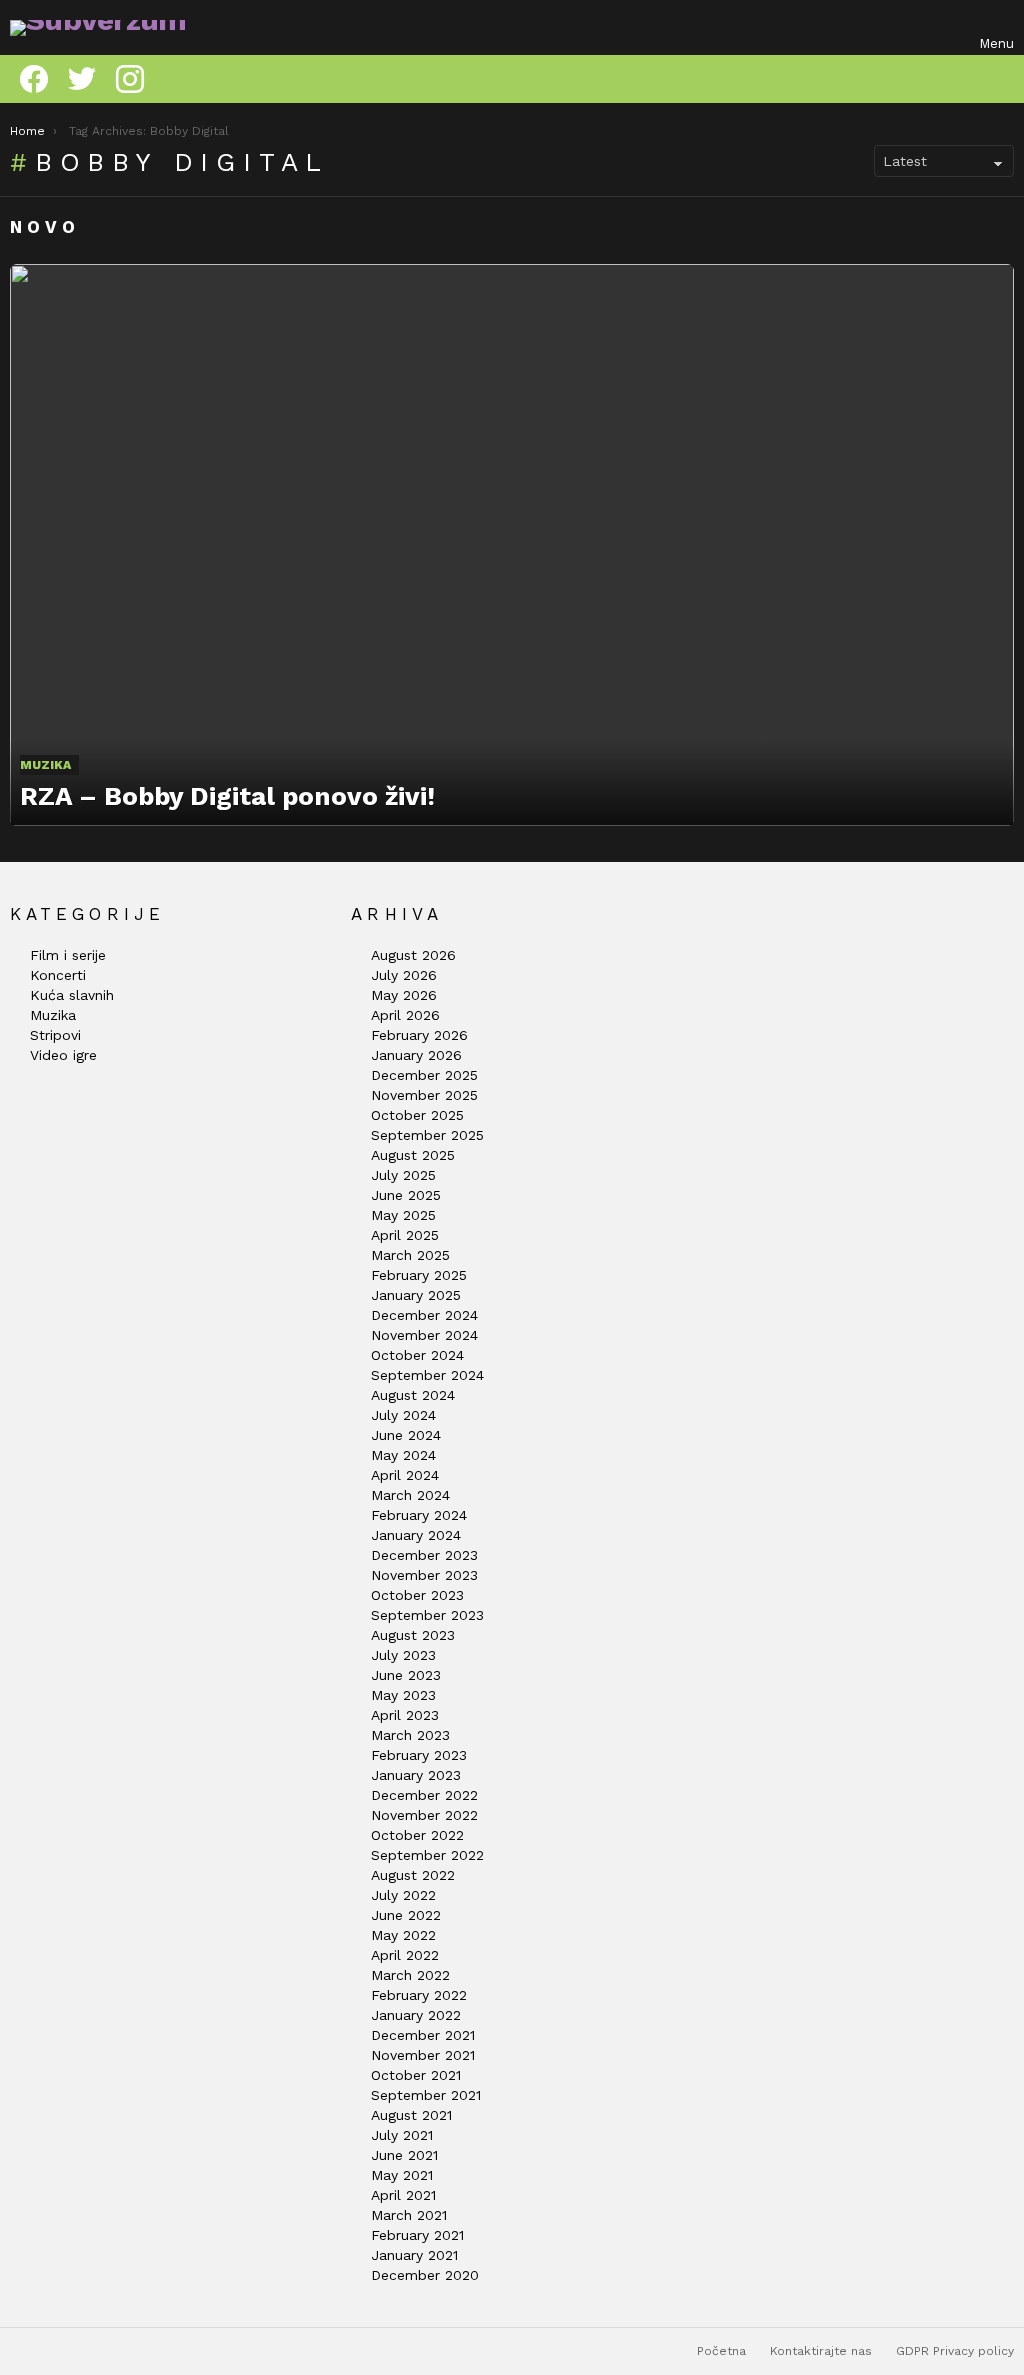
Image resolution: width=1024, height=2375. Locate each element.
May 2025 (403, 1215)
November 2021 (423, 2055)
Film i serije (68, 955)
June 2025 (406, 1195)
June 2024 (406, 1435)
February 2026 (419, 1035)
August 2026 (413, 955)
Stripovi (55, 1035)
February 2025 (419, 1275)
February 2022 (419, 1995)
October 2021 (416, 2075)
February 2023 (419, 1755)
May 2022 (403, 1935)
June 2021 (404, 2155)
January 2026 (416, 1055)
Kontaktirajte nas (821, 2351)
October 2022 (417, 1835)
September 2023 (427, 1615)
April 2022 (405, 1955)
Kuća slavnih (72, 995)
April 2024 (405, 1475)
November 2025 (424, 1095)
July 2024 (403, 1415)
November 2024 (424, 1335)
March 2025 (410, 1255)
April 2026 (405, 1015)
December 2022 (424, 1795)
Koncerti (58, 975)
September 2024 (427, 1375)
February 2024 (419, 1515)
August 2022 (413, 1875)
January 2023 (416, 1775)
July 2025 (403, 1175)
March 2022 (410, 1975)
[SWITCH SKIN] (1002, 79)
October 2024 (417, 1355)
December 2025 (424, 1075)
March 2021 (409, 2215)
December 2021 (423, 2035)
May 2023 (403, 1695)
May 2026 (404, 995)
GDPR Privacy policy (955, 2351)
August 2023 (413, 1635)
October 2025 (417, 1115)
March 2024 (410, 1495)
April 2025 (405, 1235)
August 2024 (413, 1395)
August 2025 (413, 1155)
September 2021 (426, 2095)
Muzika (45, 765)
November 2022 (424, 1815)
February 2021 (417, 2235)
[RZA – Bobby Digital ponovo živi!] (512, 545)
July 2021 (402, 2135)
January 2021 (414, 2255)
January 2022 (416, 2015)
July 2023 (403, 1655)
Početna (721, 2351)
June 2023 (406, 1675)
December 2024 (424, 1315)
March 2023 (410, 1735)
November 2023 (424, 1575)
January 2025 (416, 1295)
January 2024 (416, 1535)
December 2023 (424, 1555)
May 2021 (402, 2175)
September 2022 (427, 1855)
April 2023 (405, 1715)
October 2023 (417, 1595)
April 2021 (403, 2195)
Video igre (63, 1055)
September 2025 (427, 1135)
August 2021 (411, 2115)
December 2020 (425, 2275)
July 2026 (404, 975)
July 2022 (403, 1895)
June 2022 (406, 1915)
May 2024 (403, 1455)
